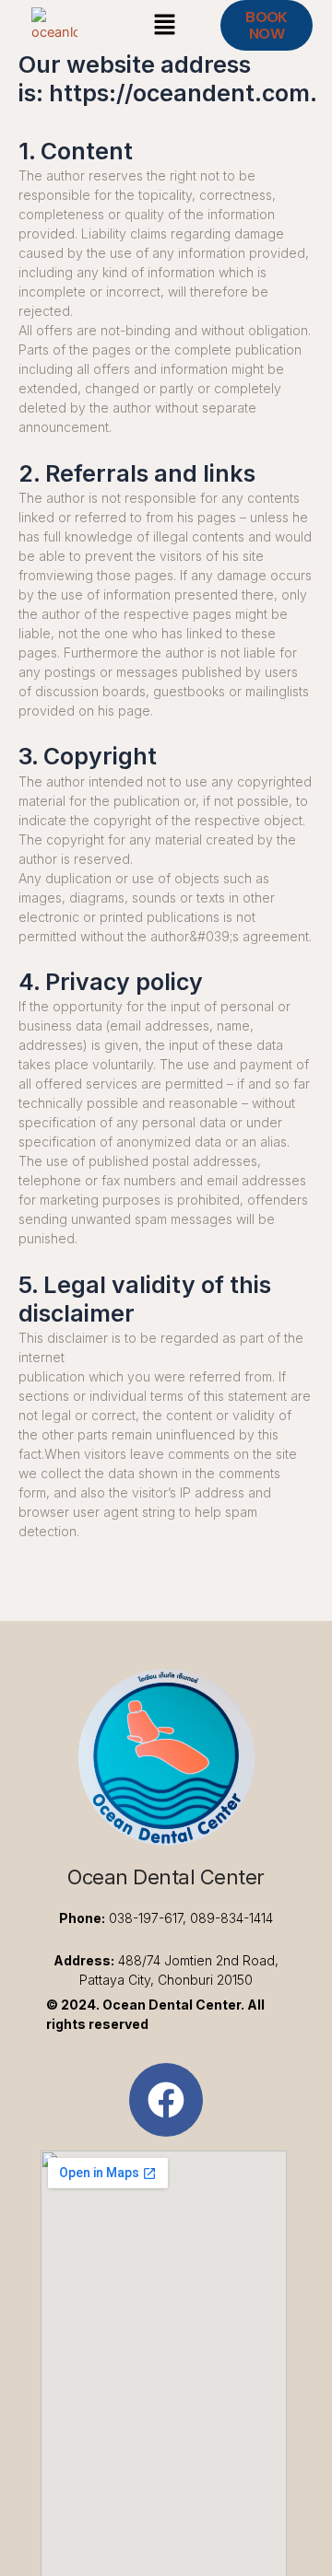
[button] (164, 25)
